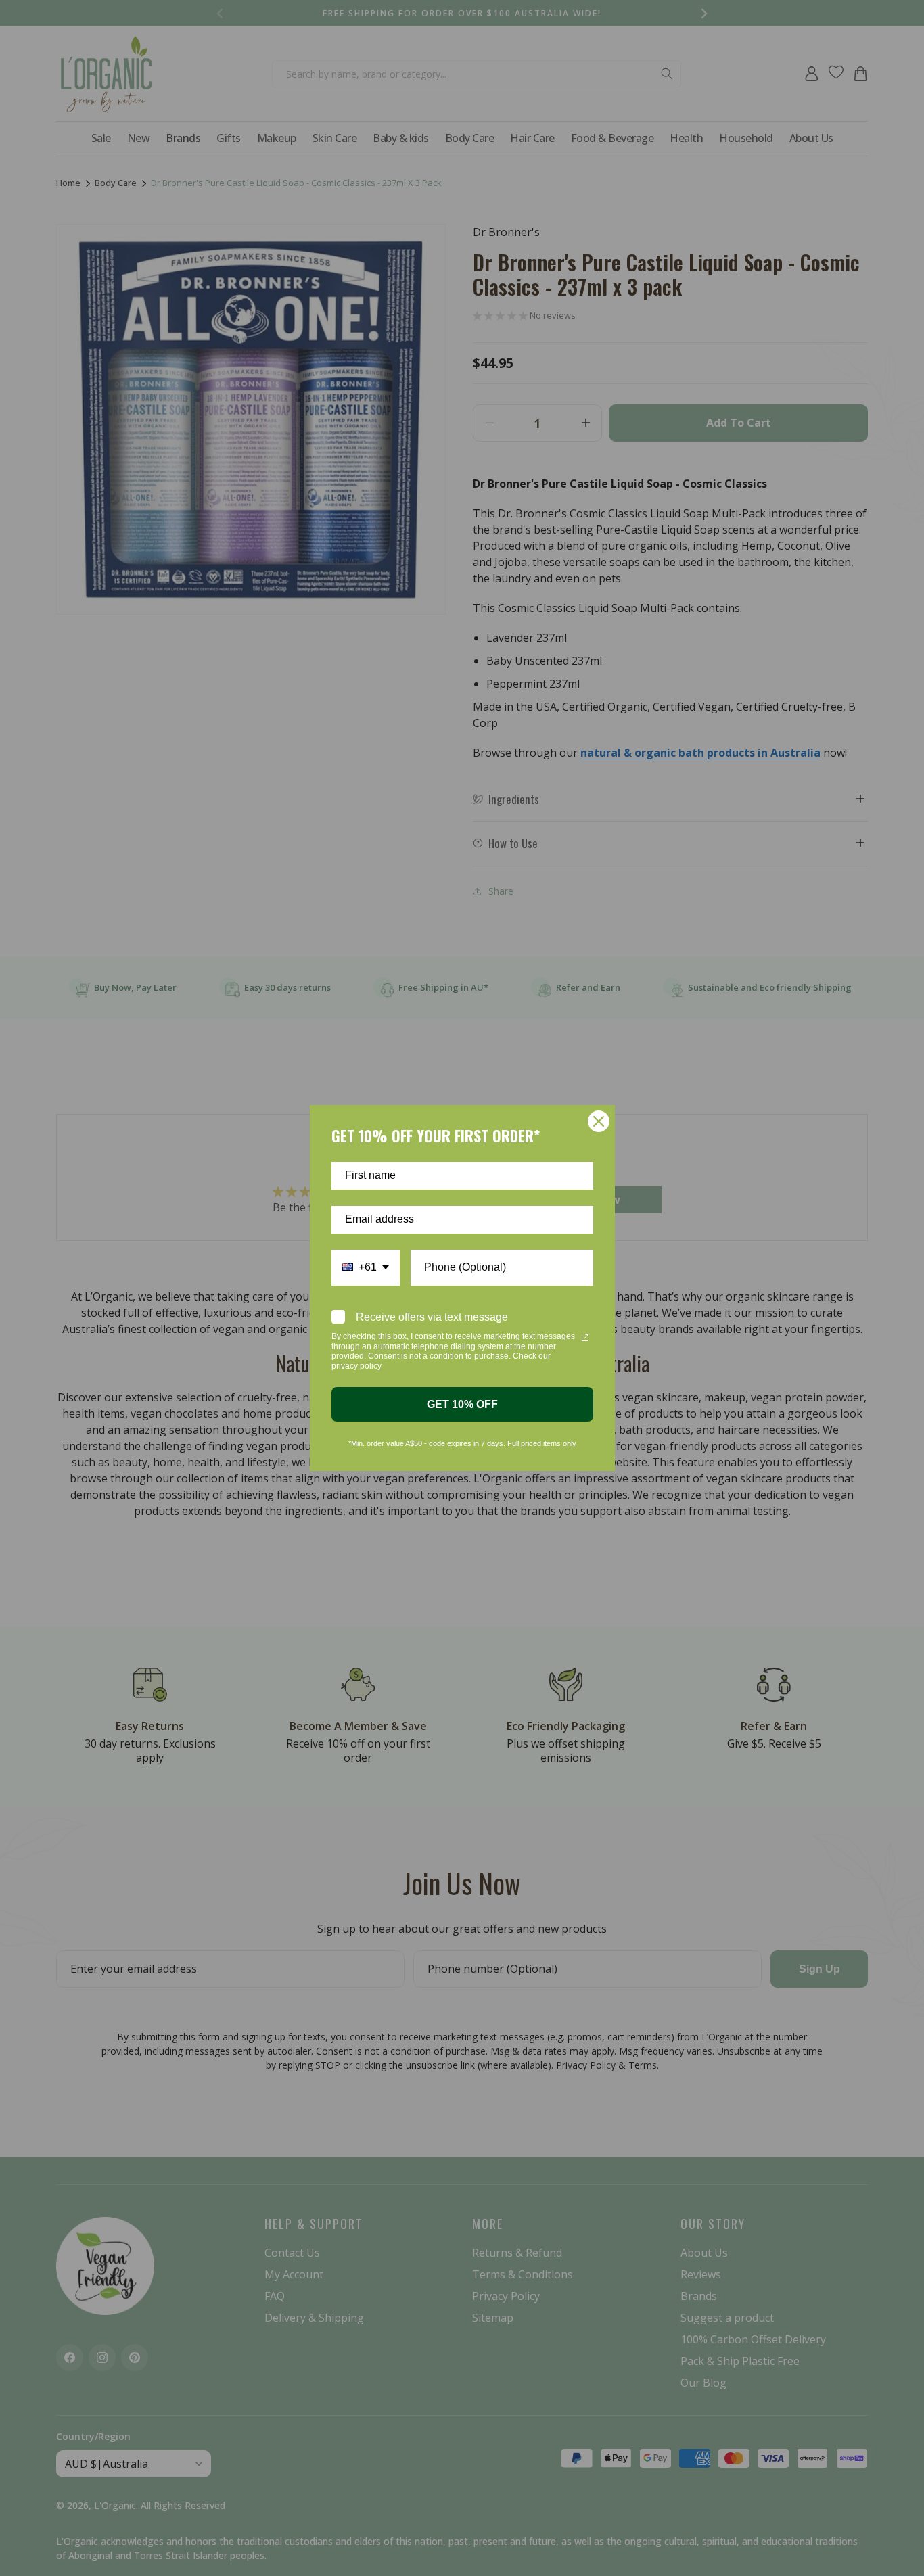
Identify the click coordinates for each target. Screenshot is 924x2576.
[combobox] (366, 1268)
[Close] (599, 1121)
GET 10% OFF (462, 1404)
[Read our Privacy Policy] (585, 1338)
